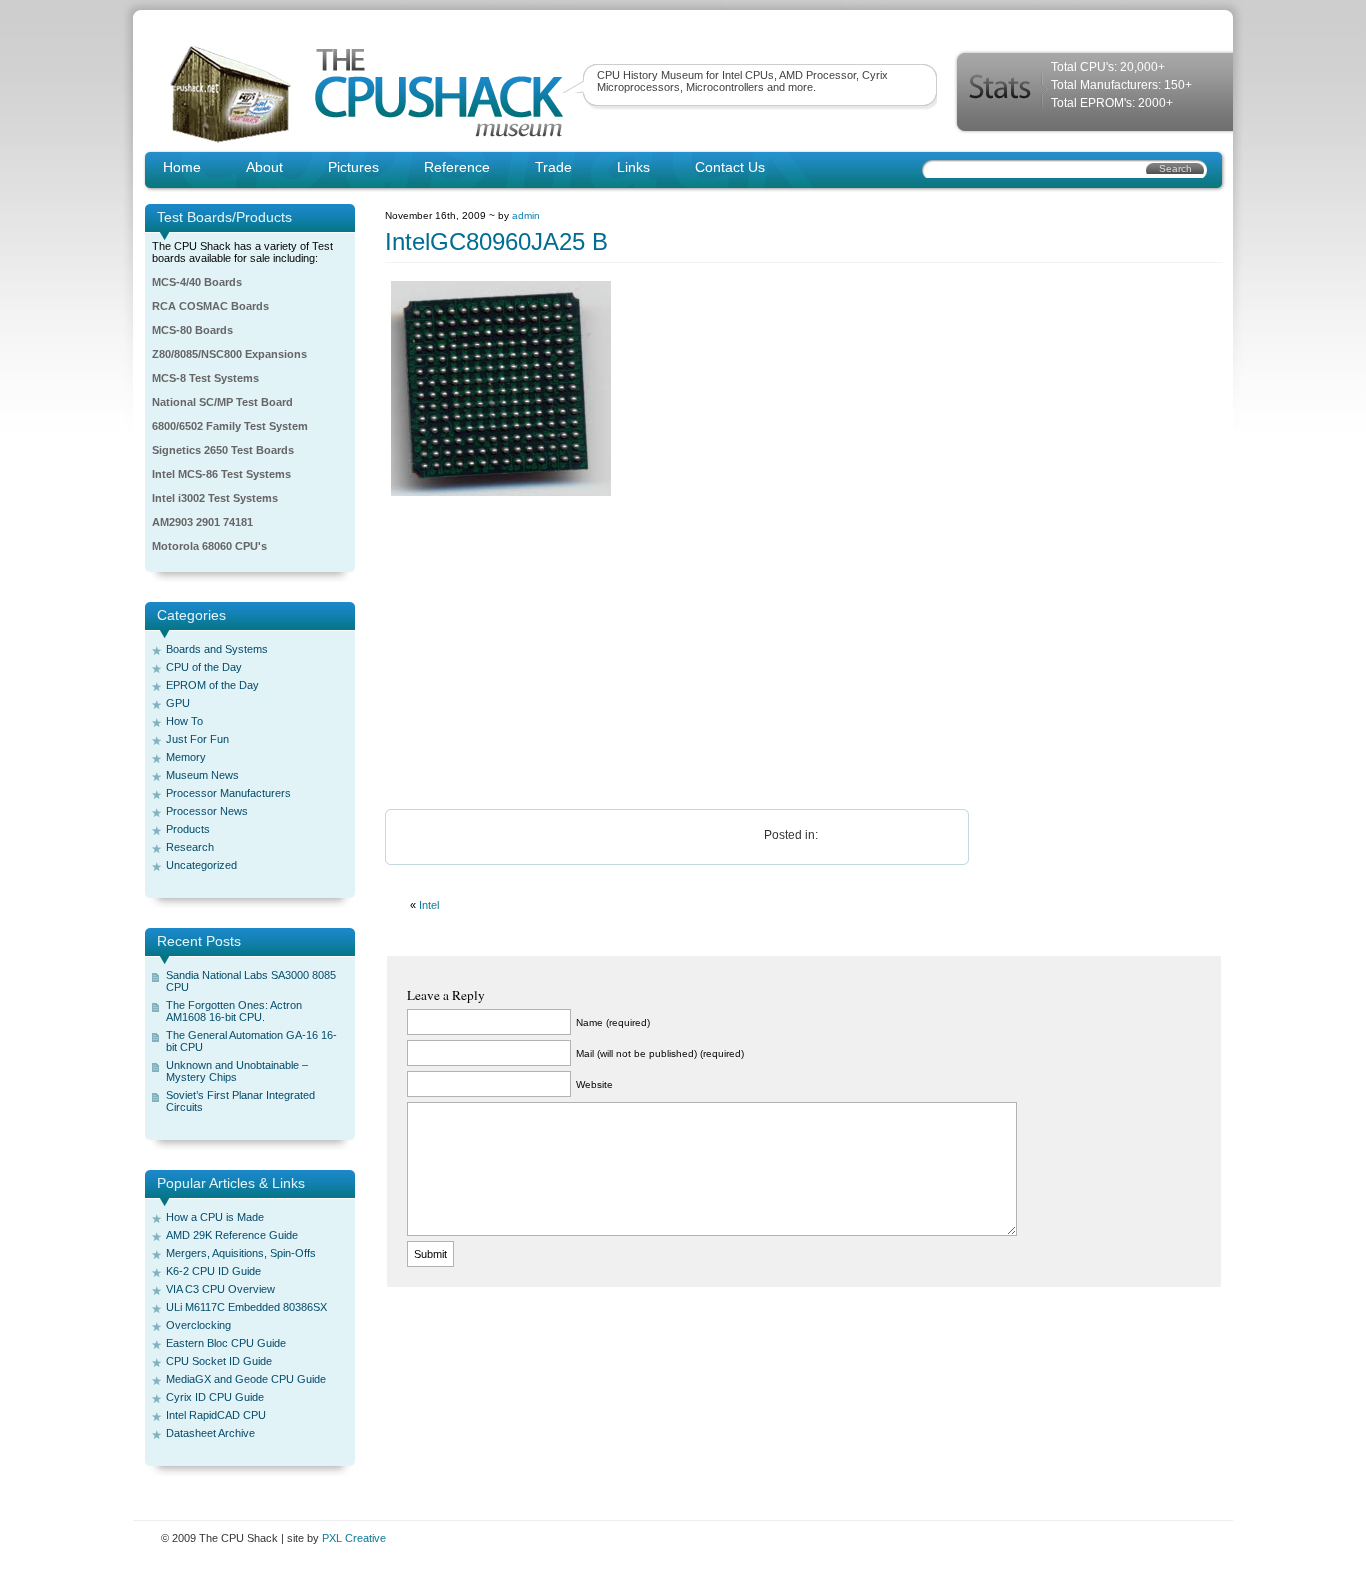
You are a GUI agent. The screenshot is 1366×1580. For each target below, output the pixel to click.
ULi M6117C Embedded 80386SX (246, 1307)
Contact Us (730, 167)
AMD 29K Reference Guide (232, 1235)
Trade (553, 167)
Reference (457, 167)
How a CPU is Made (215, 1217)
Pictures (353, 167)
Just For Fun (197, 739)
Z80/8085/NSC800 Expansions (229, 354)
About (264, 167)
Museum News (202, 775)
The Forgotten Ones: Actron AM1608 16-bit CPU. (234, 1011)
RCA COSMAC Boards (210, 306)
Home (182, 167)
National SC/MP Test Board (222, 402)
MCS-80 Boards (192, 330)
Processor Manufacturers (228, 793)
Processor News (207, 811)
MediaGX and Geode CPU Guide (246, 1379)
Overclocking (198, 1325)
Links (633, 167)
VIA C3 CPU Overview (220, 1289)
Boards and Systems (217, 649)
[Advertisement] (804, 654)
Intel (429, 905)
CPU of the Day (204, 667)
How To (184, 721)
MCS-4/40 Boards (197, 282)
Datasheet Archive (210, 1433)
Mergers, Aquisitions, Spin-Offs (241, 1253)
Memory (186, 757)
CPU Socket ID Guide (219, 1361)
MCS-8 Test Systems (205, 378)
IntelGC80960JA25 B (496, 241)
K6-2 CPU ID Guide (213, 1271)
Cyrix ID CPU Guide (215, 1397)
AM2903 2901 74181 (202, 522)
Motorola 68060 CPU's (209, 546)
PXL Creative (354, 1538)
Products (188, 829)
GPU (178, 703)
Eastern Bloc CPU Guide (226, 1343)
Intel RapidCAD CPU (216, 1415)
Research (190, 847)
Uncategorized (201, 865)
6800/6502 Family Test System (230, 426)
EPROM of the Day (212, 685)
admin (526, 215)
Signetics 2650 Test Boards (223, 450)
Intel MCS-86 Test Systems (221, 474)
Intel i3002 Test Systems (215, 498)
